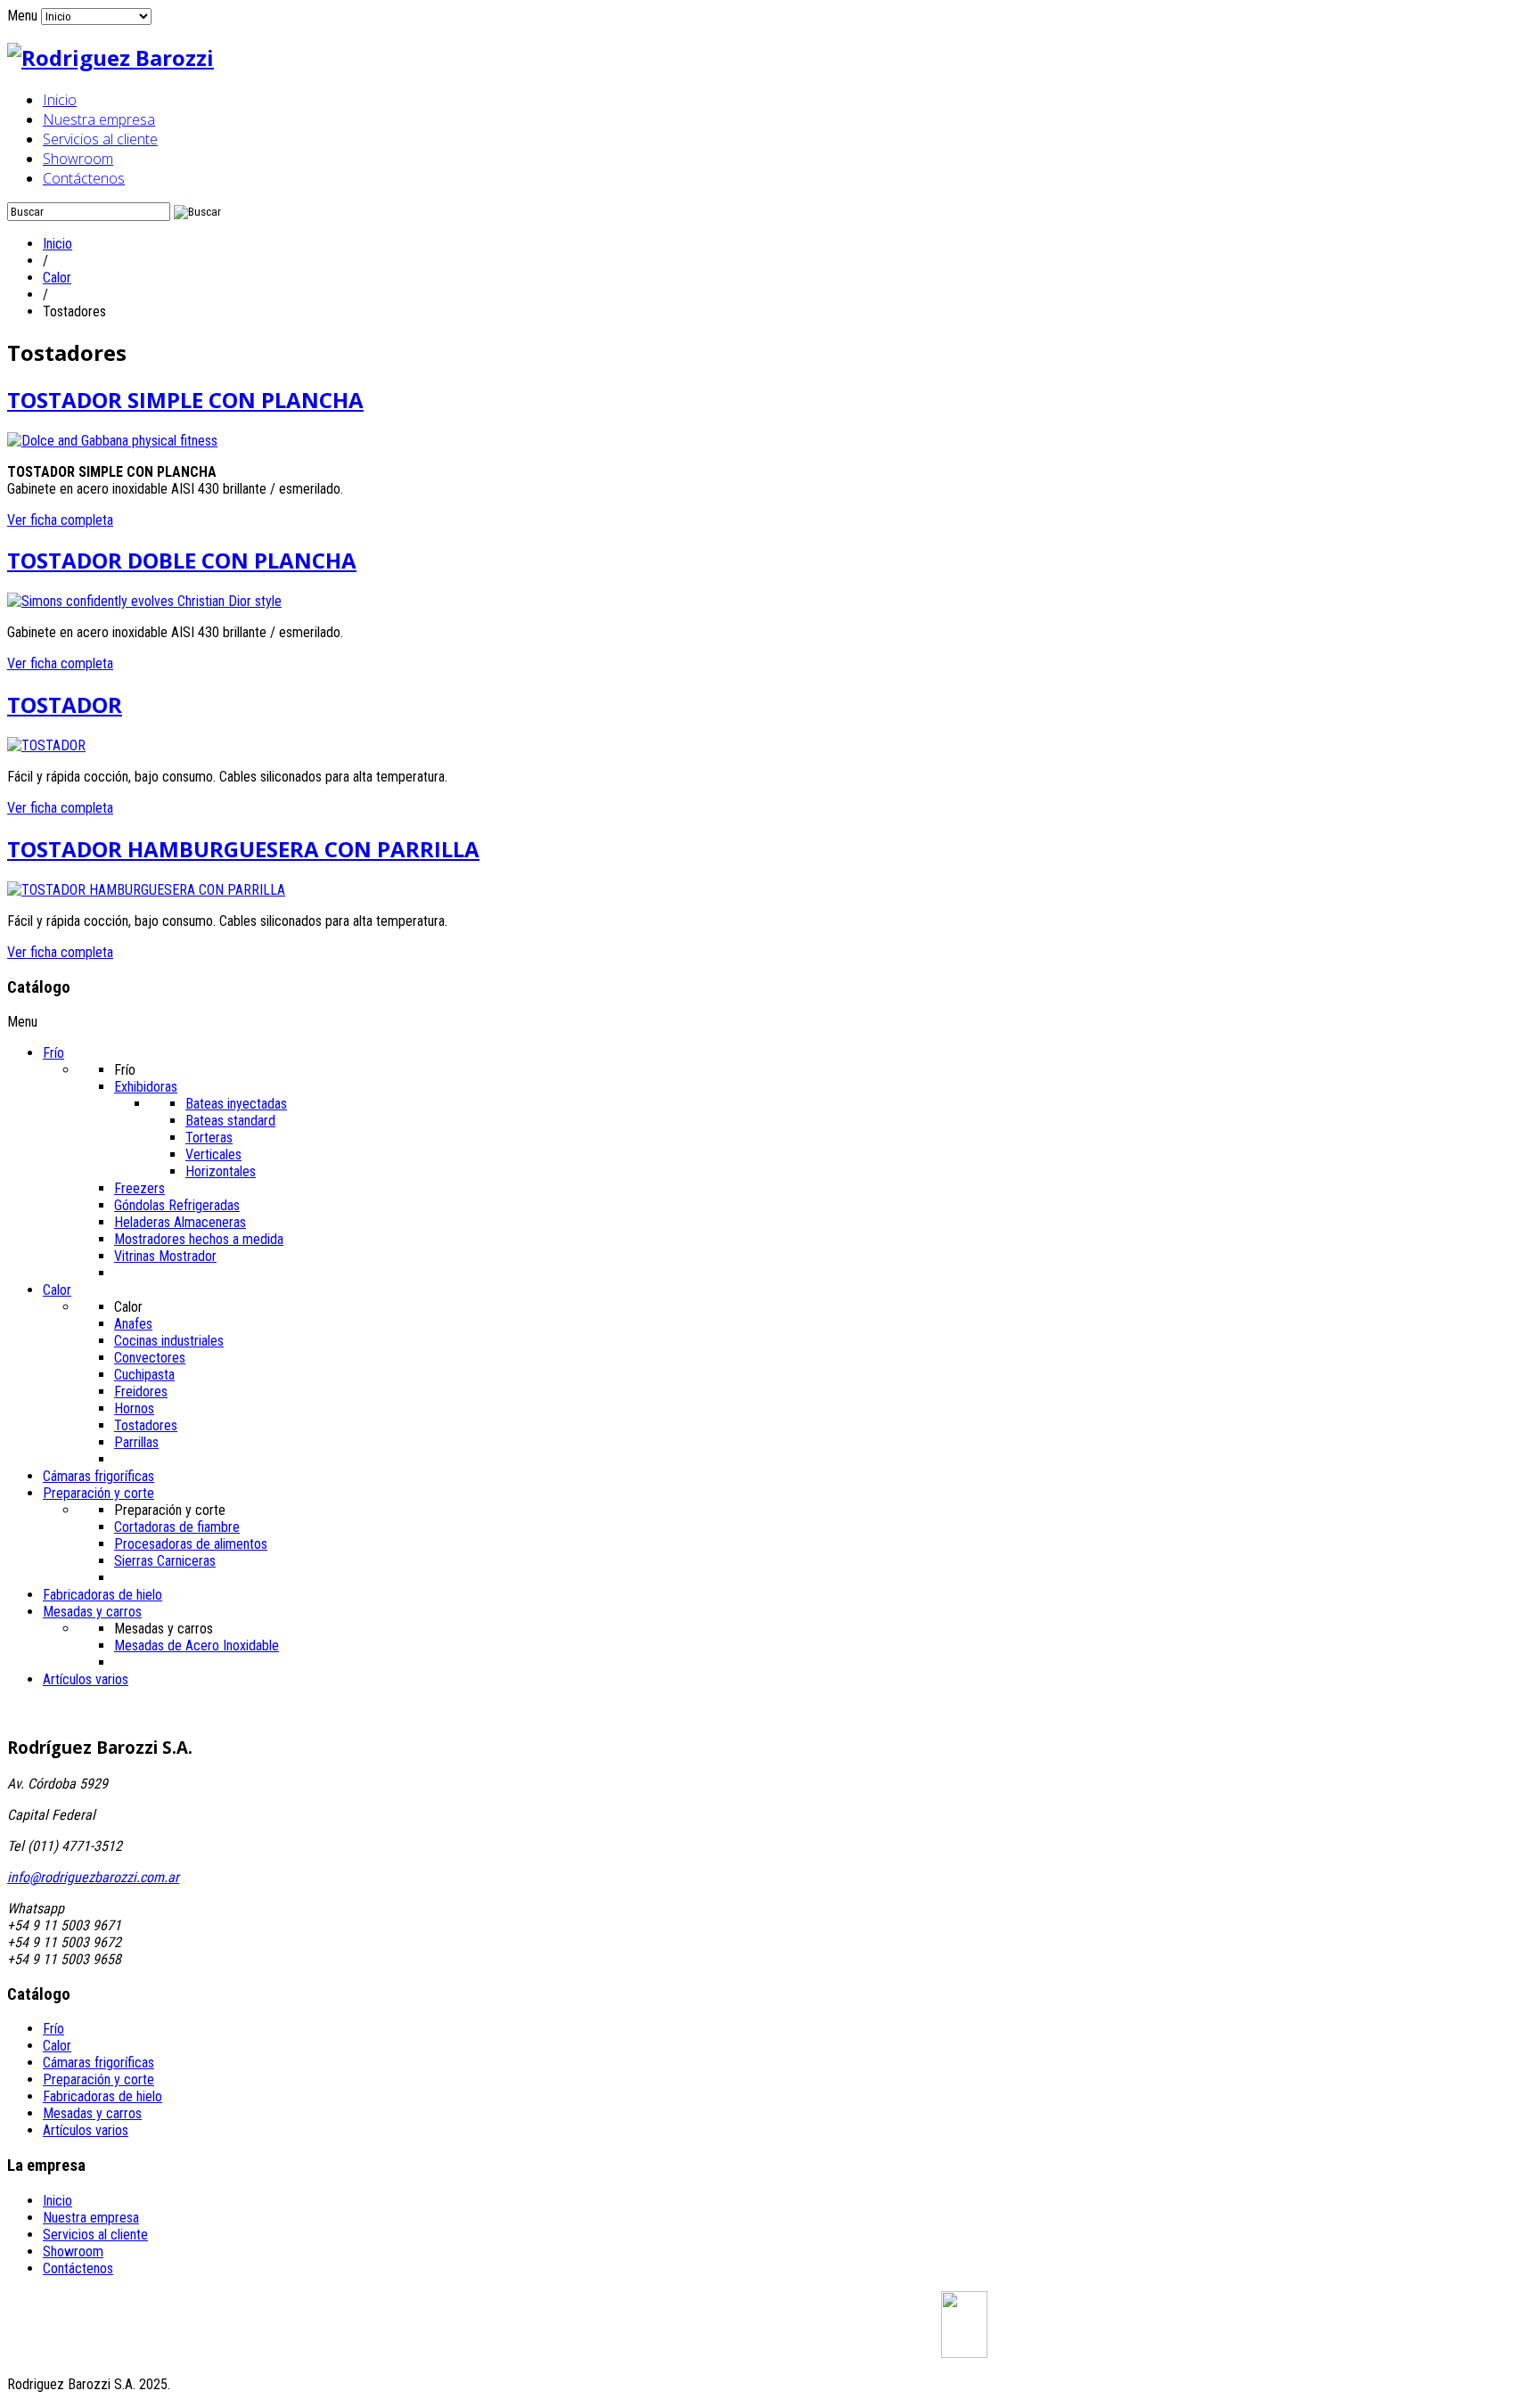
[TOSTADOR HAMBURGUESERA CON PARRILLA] (146, 890)
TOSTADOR (65, 704)
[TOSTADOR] (46, 745)
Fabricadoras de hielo (102, 2096)
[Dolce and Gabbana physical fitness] (112, 441)
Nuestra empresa (99, 119)
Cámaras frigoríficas (98, 2063)
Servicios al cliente (100, 139)
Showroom (78, 159)
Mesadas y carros (92, 2113)
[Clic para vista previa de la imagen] (964, 2353)
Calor (57, 278)
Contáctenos (84, 178)
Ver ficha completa (60, 520)
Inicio (60, 100)
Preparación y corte (98, 2080)
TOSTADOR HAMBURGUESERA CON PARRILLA (243, 849)
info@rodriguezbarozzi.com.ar (93, 1877)
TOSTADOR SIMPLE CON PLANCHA (185, 400)
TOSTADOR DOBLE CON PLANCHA (182, 560)
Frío (53, 2029)
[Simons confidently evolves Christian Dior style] (144, 601)
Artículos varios (86, 2130)
